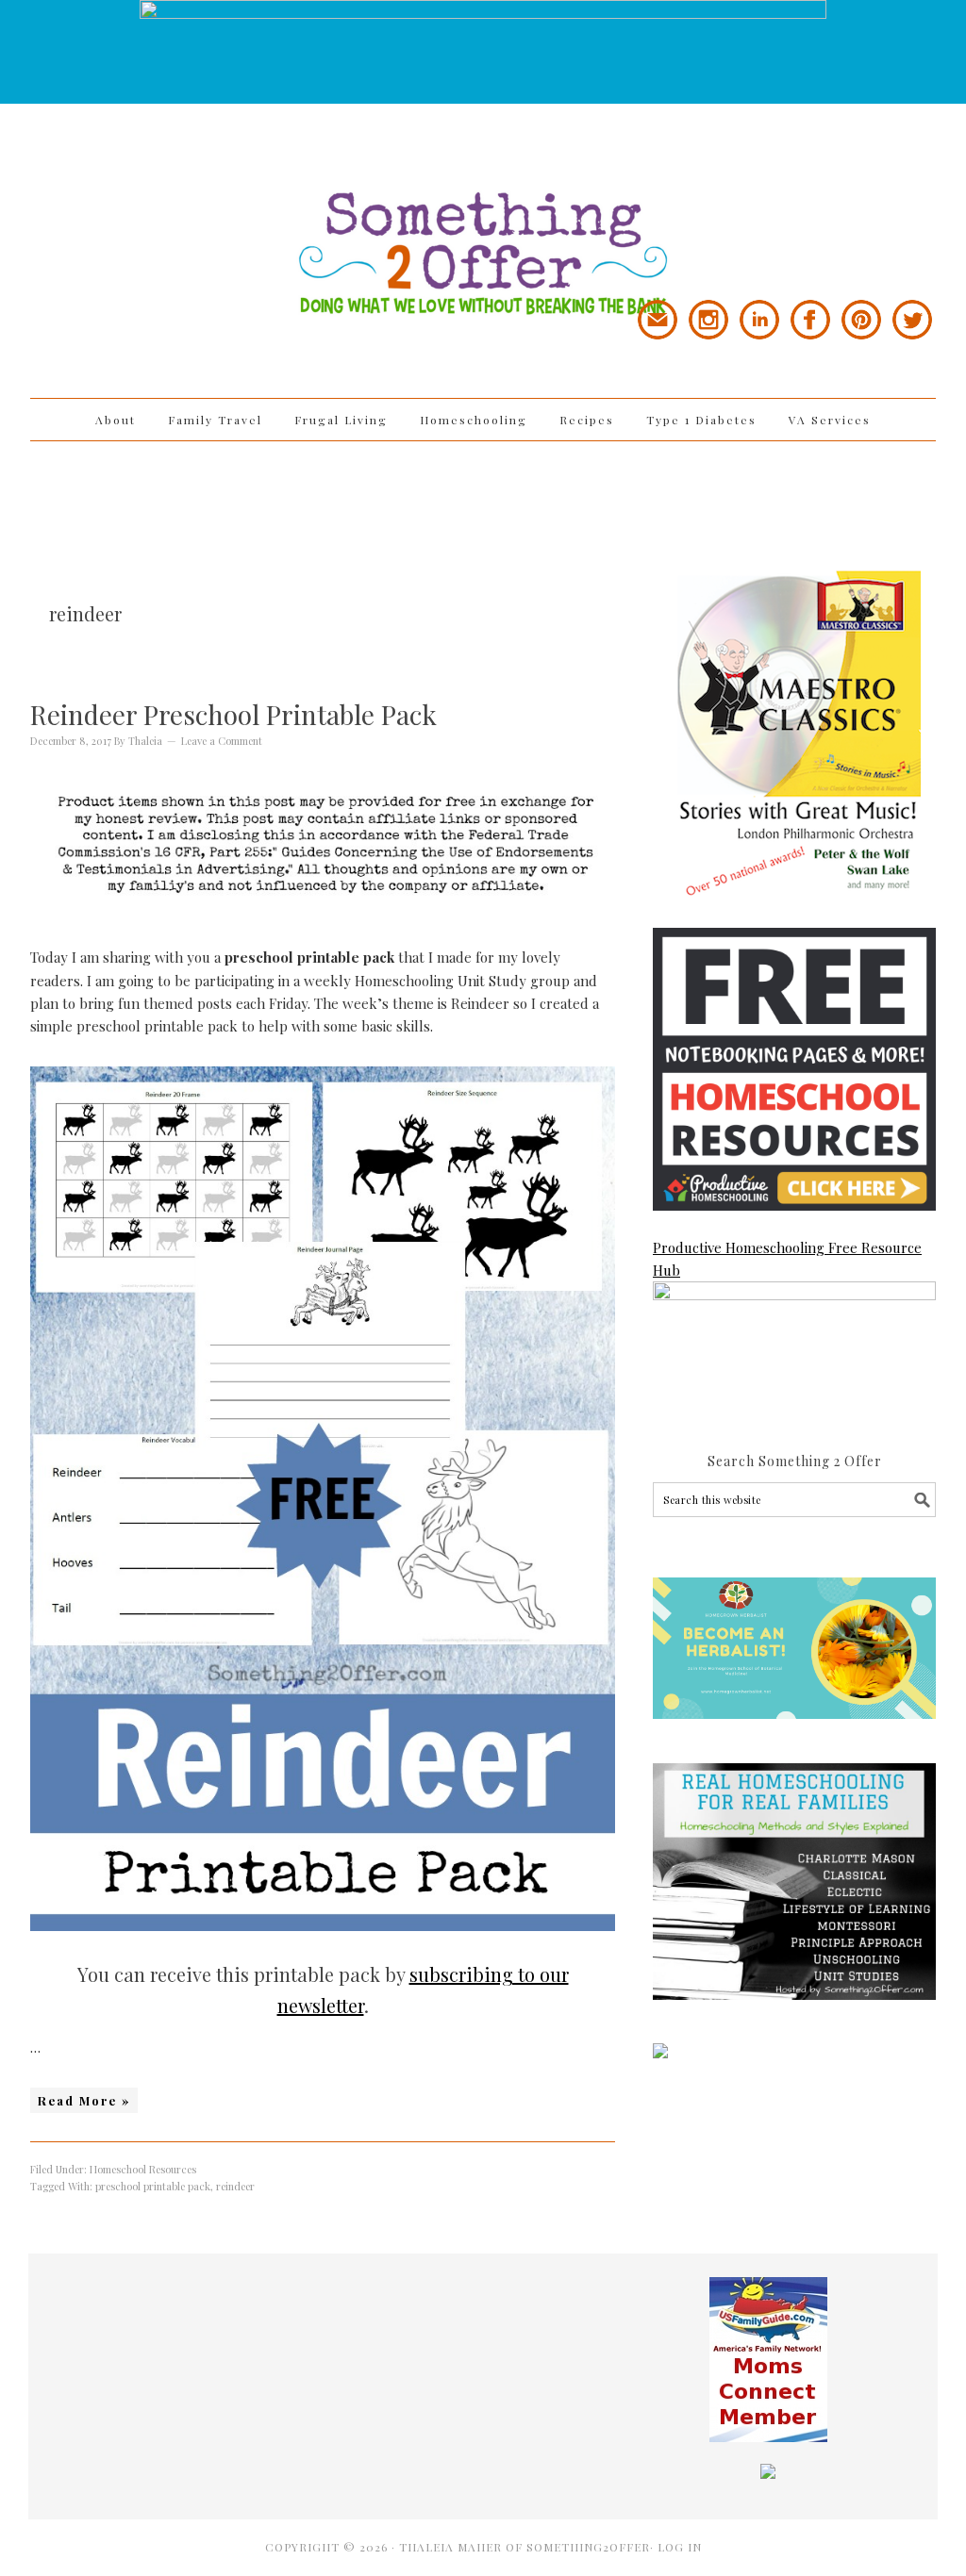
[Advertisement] (483, 503)
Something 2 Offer (200, 200)
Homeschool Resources (143, 2169)
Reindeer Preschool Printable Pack (233, 714)
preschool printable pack (153, 2186)
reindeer (235, 2186)
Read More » (84, 2100)
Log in (680, 2547)
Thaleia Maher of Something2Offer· (528, 2547)
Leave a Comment (222, 741)
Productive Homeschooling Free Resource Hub (787, 1259)
